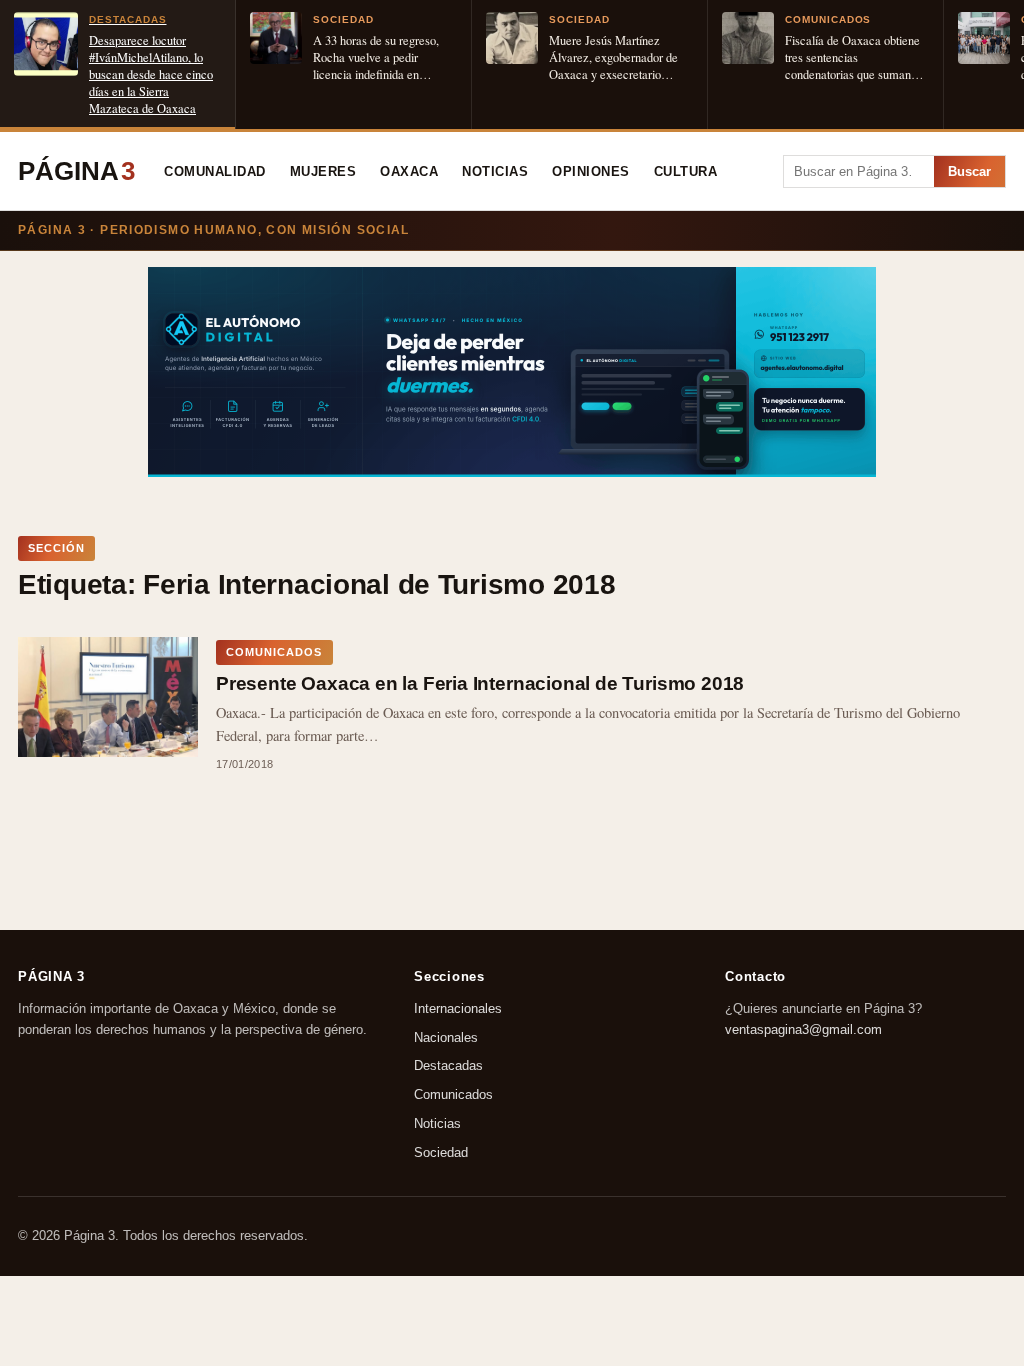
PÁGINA (76, 171)
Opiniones (591, 172)
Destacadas (448, 1066)
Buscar (969, 171)
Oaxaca (409, 172)
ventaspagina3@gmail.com (803, 1029)
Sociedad (441, 1152)
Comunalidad (215, 172)
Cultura (686, 172)
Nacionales (446, 1037)
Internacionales (458, 1008)
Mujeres (323, 172)
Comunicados (453, 1095)
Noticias (495, 172)
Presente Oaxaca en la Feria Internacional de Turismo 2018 (480, 683)
